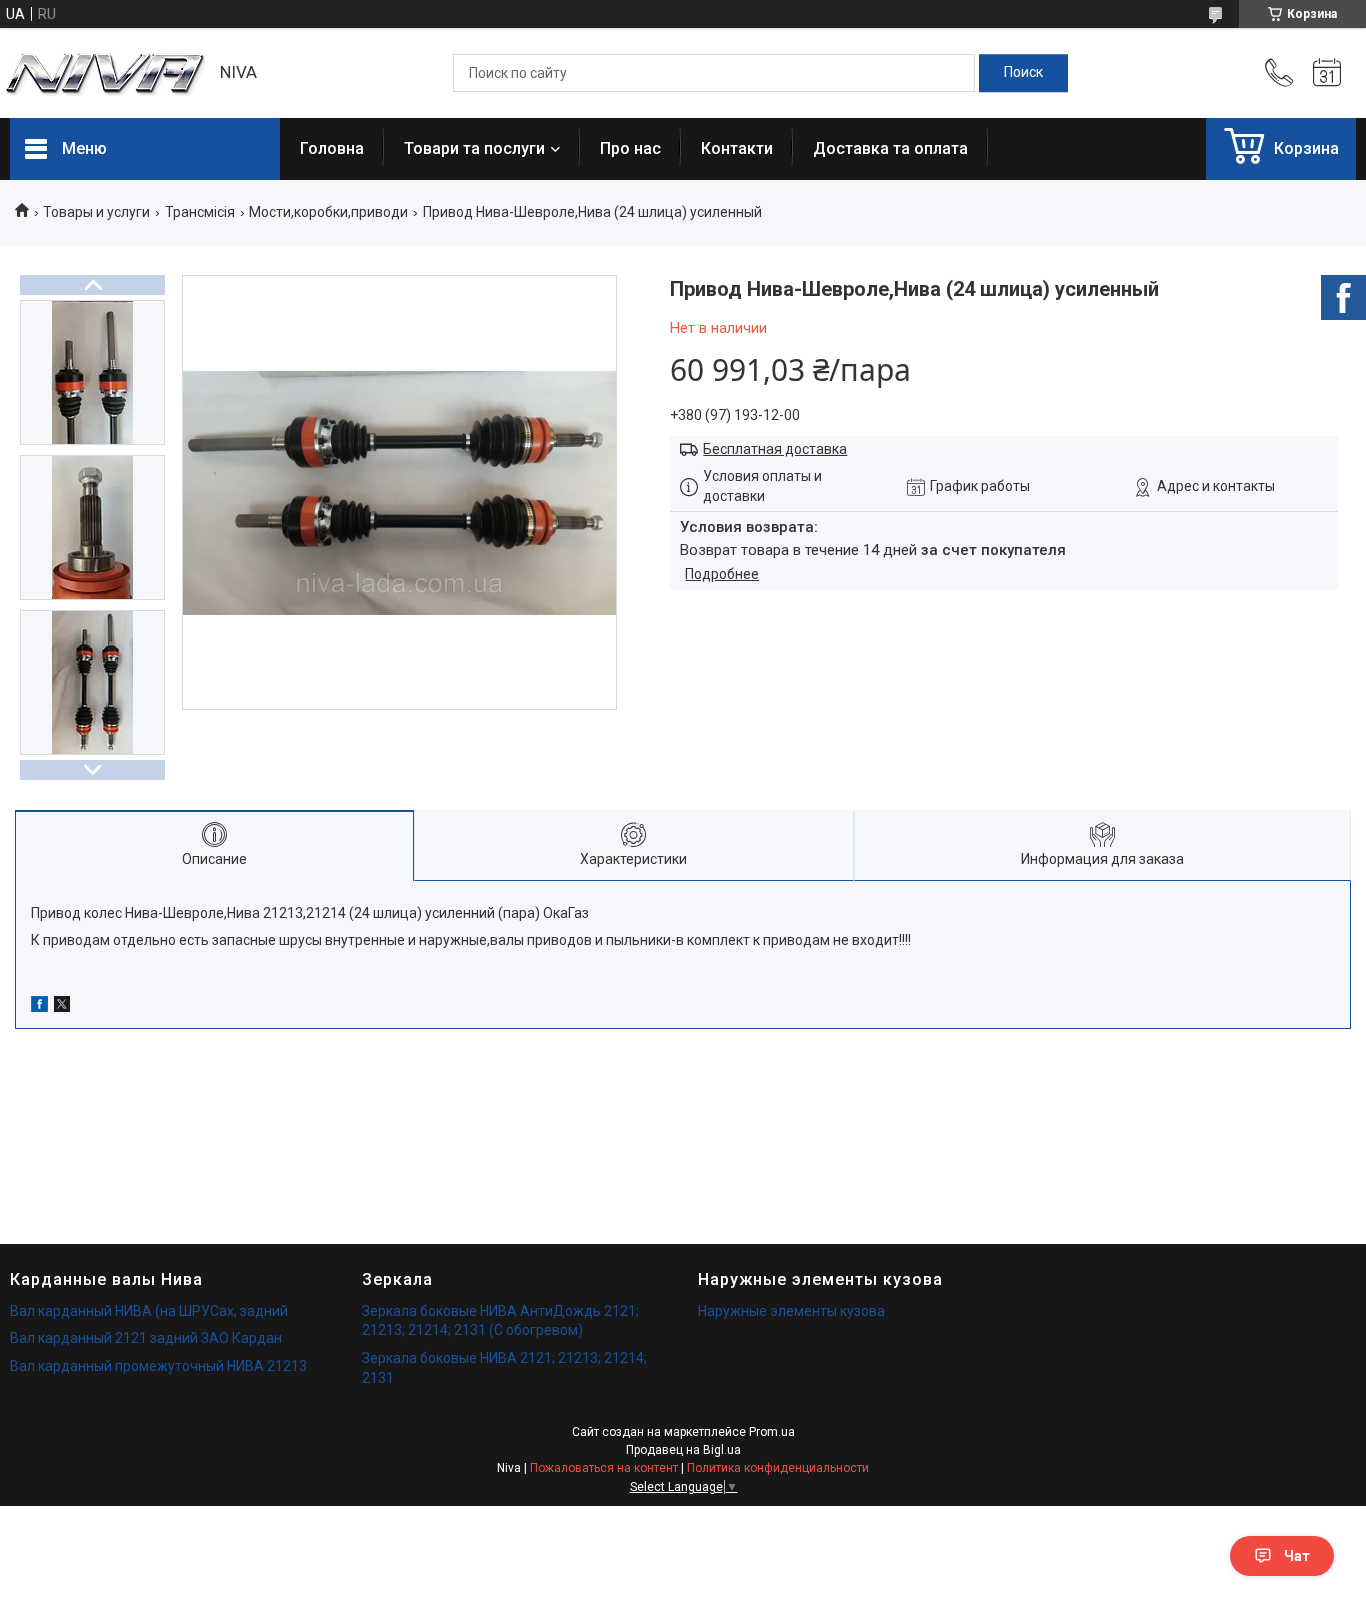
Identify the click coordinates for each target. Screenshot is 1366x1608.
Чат (1297, 1556)
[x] (62, 1007)
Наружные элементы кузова (791, 1311)
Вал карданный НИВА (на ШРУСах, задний (149, 1311)
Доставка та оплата (890, 148)
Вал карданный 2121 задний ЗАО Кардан (146, 1338)
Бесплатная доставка (775, 449)
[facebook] (39, 1007)
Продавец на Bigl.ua (683, 1450)
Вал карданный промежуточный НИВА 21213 (158, 1366)
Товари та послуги (474, 148)
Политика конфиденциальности (778, 1468)
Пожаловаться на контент (604, 1468)
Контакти (737, 148)
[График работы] (1327, 73)
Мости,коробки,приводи (328, 212)
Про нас (630, 148)
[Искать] (1023, 73)
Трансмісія (200, 212)
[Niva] (105, 73)
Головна (332, 148)
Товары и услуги (96, 212)
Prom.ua (772, 1432)
